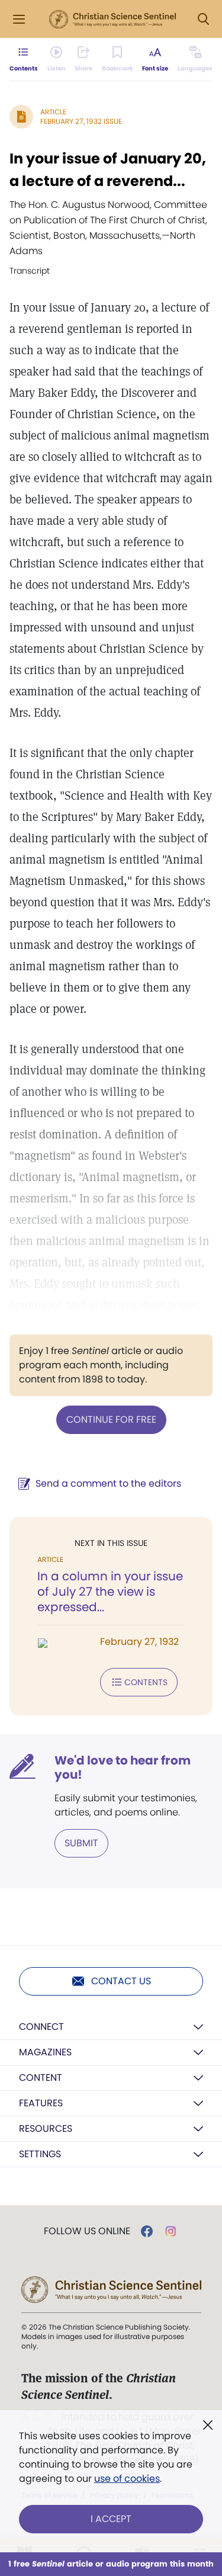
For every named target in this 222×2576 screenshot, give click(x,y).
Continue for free (111, 1419)
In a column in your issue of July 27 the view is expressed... (110, 1592)
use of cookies (127, 2479)
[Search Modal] (203, 19)
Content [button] (41, 2078)
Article (53, 112)
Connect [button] (41, 2027)
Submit (81, 1843)
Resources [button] (46, 2129)
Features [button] (41, 2103)
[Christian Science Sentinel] (112, 20)
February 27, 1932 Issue (81, 121)
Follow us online (87, 2231)
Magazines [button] (45, 2052)
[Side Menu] (19, 19)
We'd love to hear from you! (123, 1767)
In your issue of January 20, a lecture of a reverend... (108, 170)
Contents (146, 1682)
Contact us (121, 1981)
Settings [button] (40, 2154)
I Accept (111, 2519)
